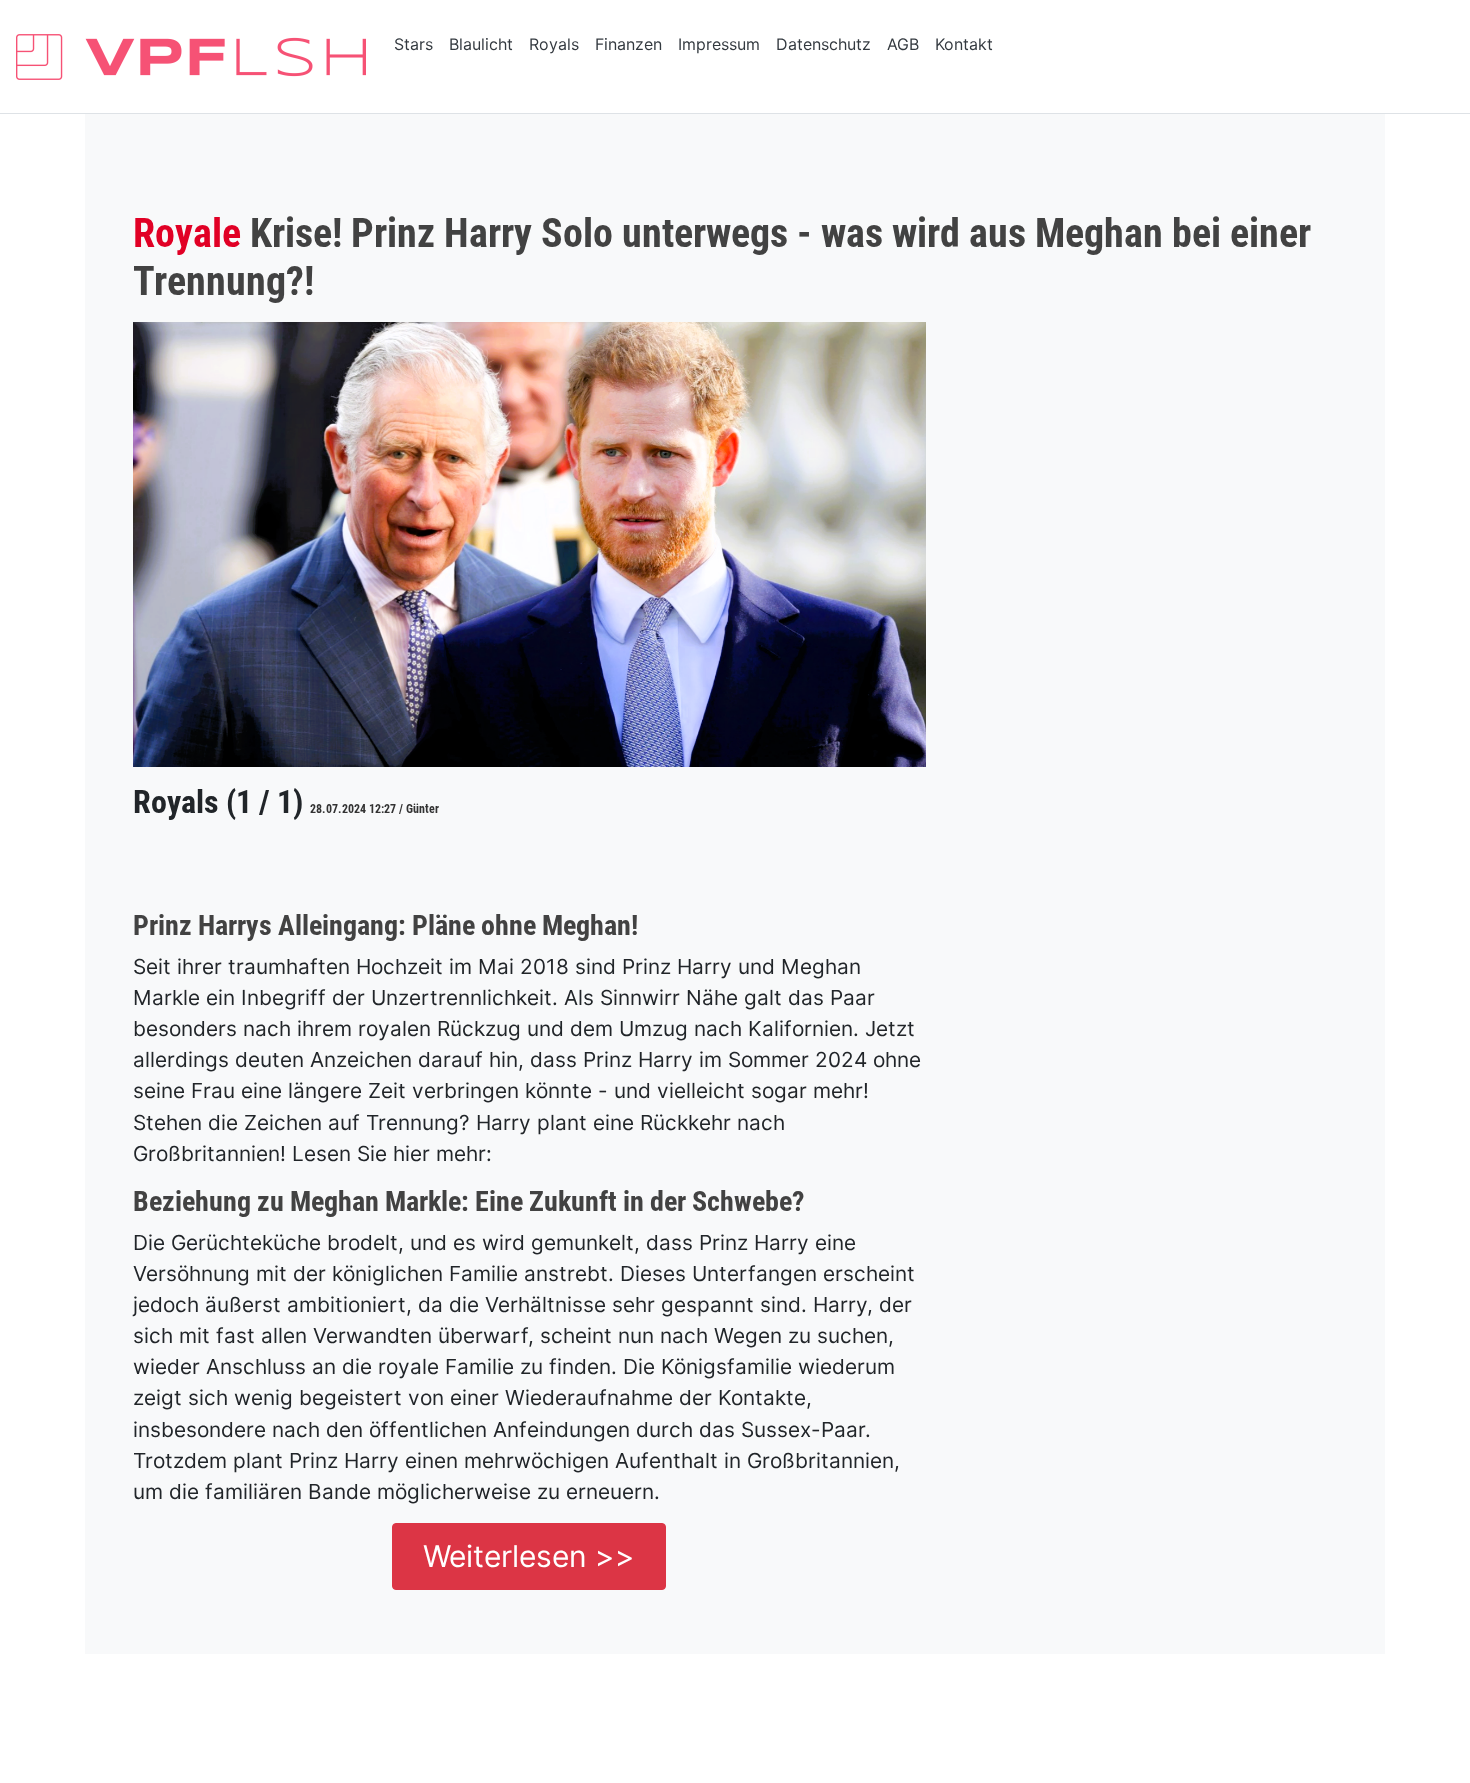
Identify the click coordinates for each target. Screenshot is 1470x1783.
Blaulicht (481, 44)
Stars (413, 44)
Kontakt (964, 44)
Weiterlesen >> (529, 1556)
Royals (554, 44)
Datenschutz (823, 44)
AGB (903, 44)
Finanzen (628, 44)
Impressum (719, 44)
